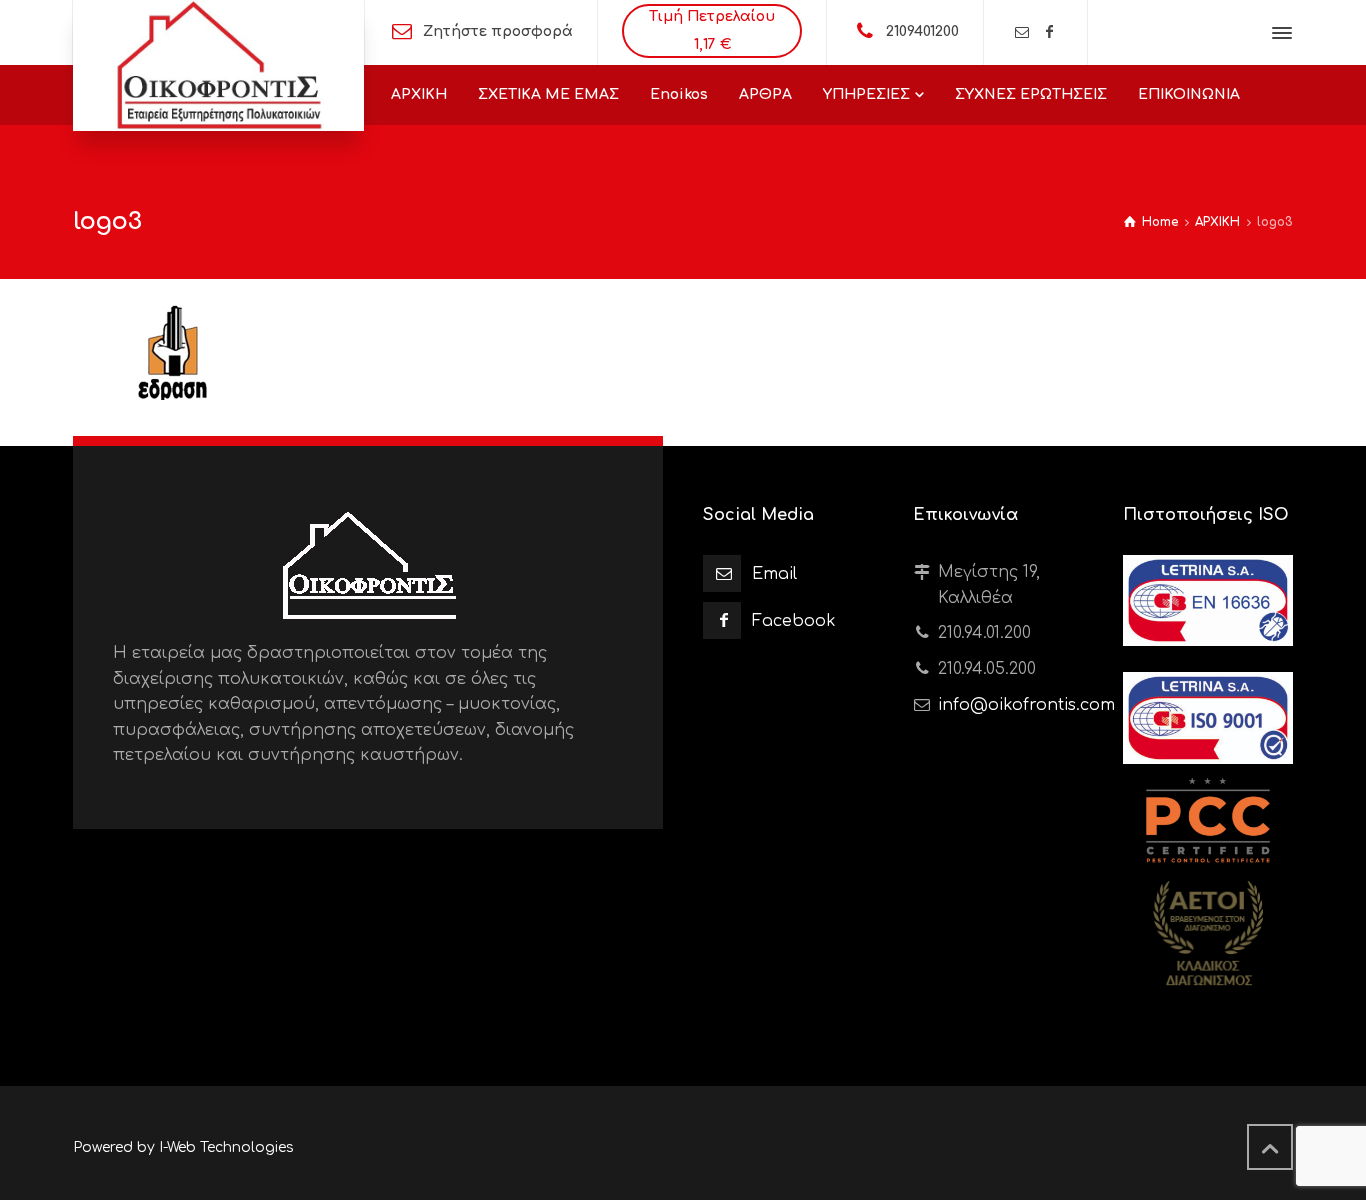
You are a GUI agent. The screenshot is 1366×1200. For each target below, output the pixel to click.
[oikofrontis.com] (218, 65)
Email (774, 574)
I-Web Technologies (226, 1147)
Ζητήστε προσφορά (498, 31)
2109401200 (922, 31)
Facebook (794, 621)
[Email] (1022, 32)
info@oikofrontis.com (1026, 705)
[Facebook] (1050, 32)
